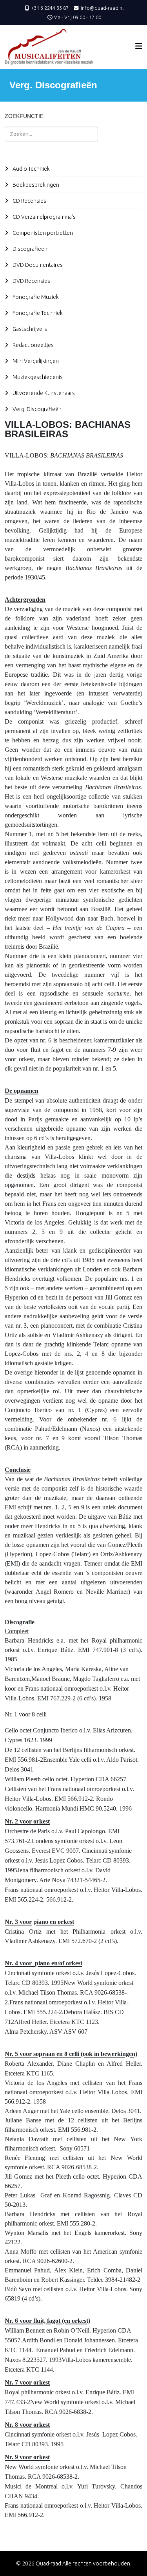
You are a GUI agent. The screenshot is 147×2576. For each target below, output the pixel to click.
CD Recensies (29, 201)
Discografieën (29, 249)
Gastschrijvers (29, 329)
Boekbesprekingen (35, 185)
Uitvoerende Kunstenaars (43, 393)
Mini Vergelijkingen (35, 361)
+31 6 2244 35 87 (50, 8)
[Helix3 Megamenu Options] (139, 46)
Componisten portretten (42, 233)
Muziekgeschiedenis (37, 377)
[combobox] (51, 134)
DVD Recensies (31, 281)
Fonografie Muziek (35, 297)
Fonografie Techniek (37, 313)
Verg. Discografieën (36, 409)
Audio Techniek (31, 169)
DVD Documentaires (37, 265)
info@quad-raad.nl (102, 8)
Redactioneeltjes (33, 345)
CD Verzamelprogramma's (44, 217)
